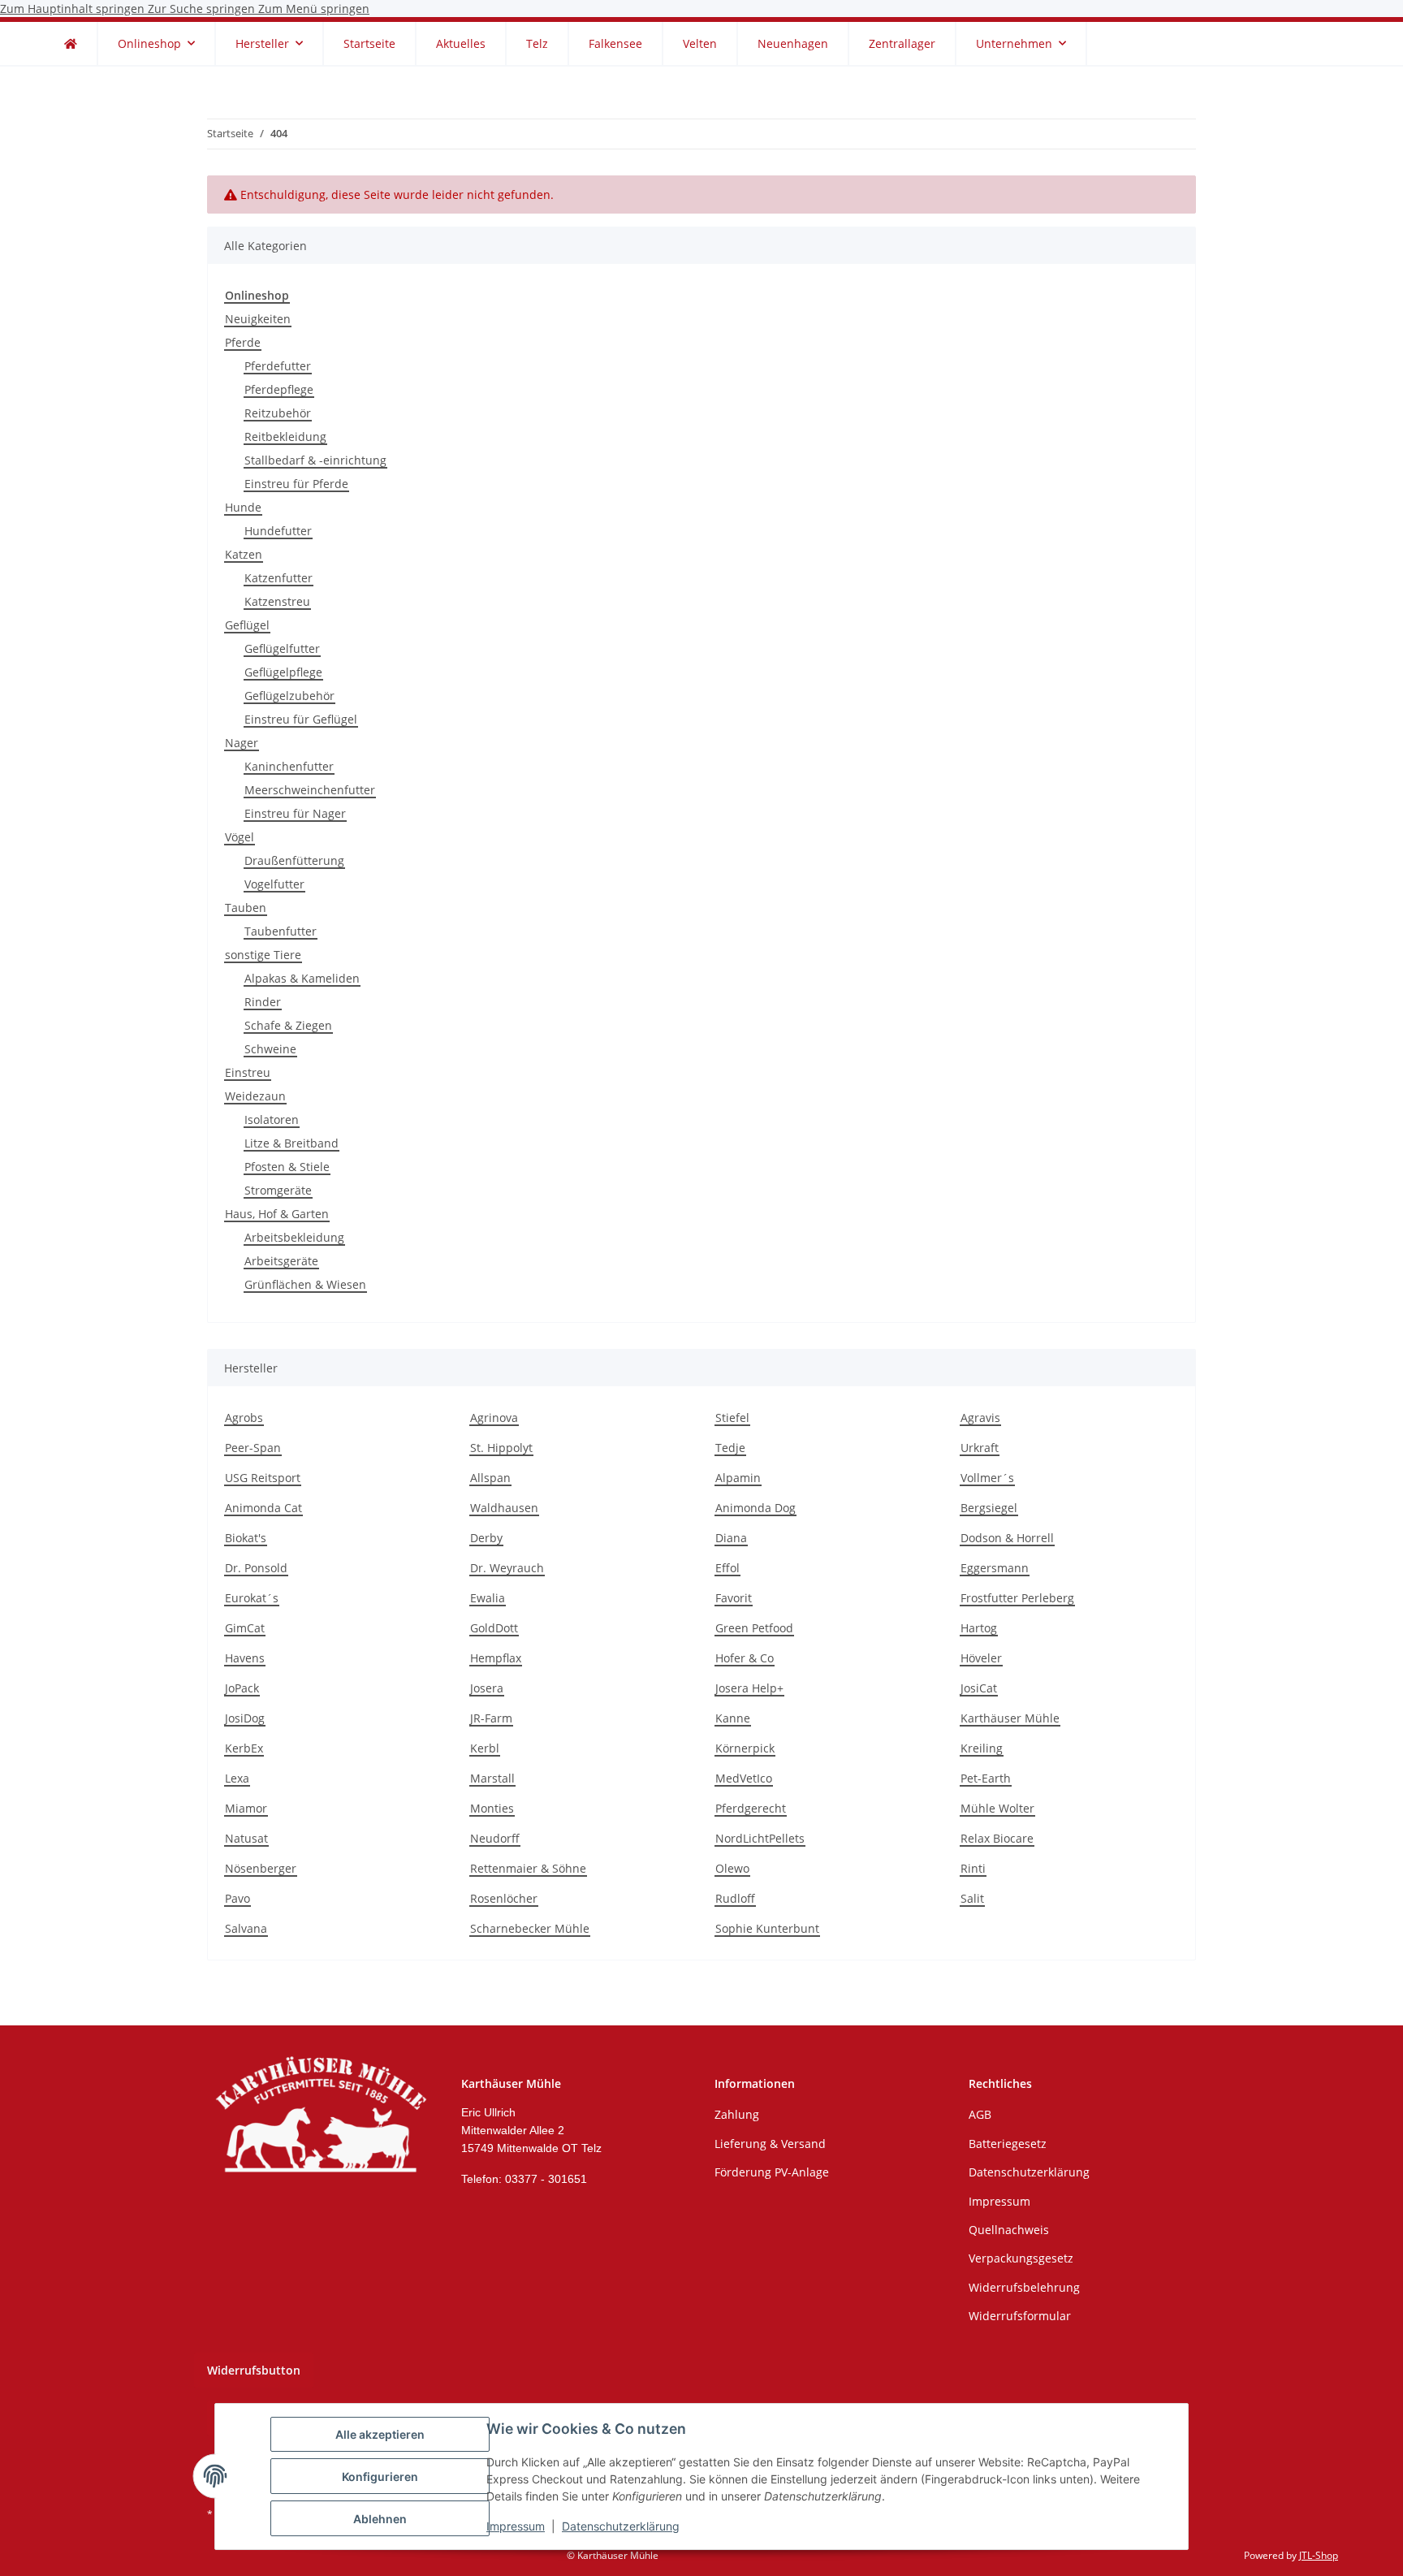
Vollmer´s (987, 1478)
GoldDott (494, 1628)
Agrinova (494, 1418)
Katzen (244, 554)
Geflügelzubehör (289, 696)
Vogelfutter (274, 884)
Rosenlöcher (504, 1898)
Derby (486, 1538)
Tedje (730, 1448)
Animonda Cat (263, 1508)
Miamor (246, 1808)
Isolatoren (272, 1119)
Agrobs (244, 1418)
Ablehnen (380, 2519)
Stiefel (732, 1418)
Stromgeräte (278, 1190)
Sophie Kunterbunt (767, 1928)
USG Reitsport (263, 1478)
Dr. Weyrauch (507, 1568)
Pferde (243, 342)
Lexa (237, 1778)
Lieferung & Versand (770, 2144)
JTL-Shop (1319, 2555)
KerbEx (244, 1748)
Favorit (734, 1598)
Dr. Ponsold (256, 1568)
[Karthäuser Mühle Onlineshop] (71, 43)
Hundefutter (278, 531)
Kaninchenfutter (289, 766)
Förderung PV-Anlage (772, 2172)
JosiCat (979, 1688)
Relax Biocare (997, 1838)
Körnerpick (745, 1748)
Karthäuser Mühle (1010, 1718)
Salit (972, 1898)
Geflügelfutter (282, 648)
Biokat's (246, 1538)
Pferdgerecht (751, 1808)
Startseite (369, 43)
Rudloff (735, 1898)
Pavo (237, 1898)
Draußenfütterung (294, 860)
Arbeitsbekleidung (294, 1237)
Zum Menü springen (314, 9)
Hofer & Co (745, 1658)
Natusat (246, 1838)
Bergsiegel (989, 1508)
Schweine (270, 1049)
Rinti (973, 1868)
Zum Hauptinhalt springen (74, 9)
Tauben (246, 908)
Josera (487, 1688)
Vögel (240, 837)
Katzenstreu (277, 601)
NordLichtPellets (760, 1838)
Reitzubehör (278, 413)
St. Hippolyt (501, 1448)
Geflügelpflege (283, 672)
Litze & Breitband (291, 1143)
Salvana (246, 1928)
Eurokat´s (252, 1598)
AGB (980, 2114)
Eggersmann (995, 1568)
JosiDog (245, 1718)
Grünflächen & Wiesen (305, 1284)
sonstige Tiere (263, 955)
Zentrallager (902, 43)
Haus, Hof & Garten (277, 1214)
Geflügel (247, 625)
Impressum (516, 2526)
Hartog (979, 1628)
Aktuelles (461, 43)
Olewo (732, 1868)
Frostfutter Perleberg (1017, 1598)
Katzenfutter (278, 578)
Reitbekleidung (285, 437)
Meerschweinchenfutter (310, 790)
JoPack (242, 1688)
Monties (492, 1808)
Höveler (981, 1658)
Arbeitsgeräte (281, 1261)
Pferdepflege (279, 389)
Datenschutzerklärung (621, 2526)
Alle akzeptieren (380, 2434)
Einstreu (248, 1072)
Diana (731, 1538)
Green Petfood (754, 1628)
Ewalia (488, 1598)
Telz (537, 43)
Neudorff (495, 1838)
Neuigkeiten (258, 319)
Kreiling (982, 1748)
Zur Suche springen (203, 9)
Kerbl (485, 1748)
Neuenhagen (793, 43)
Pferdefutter (278, 366)
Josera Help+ (749, 1688)
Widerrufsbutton (254, 2370)
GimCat (245, 1628)
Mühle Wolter (997, 1808)
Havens (245, 1658)
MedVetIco (744, 1778)
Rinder (263, 1002)
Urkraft (980, 1448)
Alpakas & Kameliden (302, 978)
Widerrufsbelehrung (1024, 2287)
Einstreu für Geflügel (301, 719)
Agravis (980, 1418)
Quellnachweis (1009, 2230)
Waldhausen (504, 1508)
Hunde (243, 507)
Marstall (492, 1778)
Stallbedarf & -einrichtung (315, 460)
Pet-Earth (986, 1778)
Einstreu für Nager (295, 813)
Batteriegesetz (1008, 2144)
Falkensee (615, 43)
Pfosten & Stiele (287, 1167)
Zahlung (737, 2114)
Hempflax (496, 1658)
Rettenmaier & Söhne (528, 1868)
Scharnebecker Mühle (530, 1928)
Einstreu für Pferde (296, 484)
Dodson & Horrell (1007, 1538)
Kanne (733, 1718)
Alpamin (738, 1478)
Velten (700, 43)
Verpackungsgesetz (1021, 2258)
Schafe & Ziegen (288, 1025)
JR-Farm (491, 1718)
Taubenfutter (281, 931)
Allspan (490, 1478)
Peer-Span (253, 1448)
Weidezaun (255, 1096)
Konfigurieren (380, 2477)
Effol (727, 1568)
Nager (242, 743)
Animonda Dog (755, 1508)
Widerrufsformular (1020, 2316)
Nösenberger (261, 1868)
